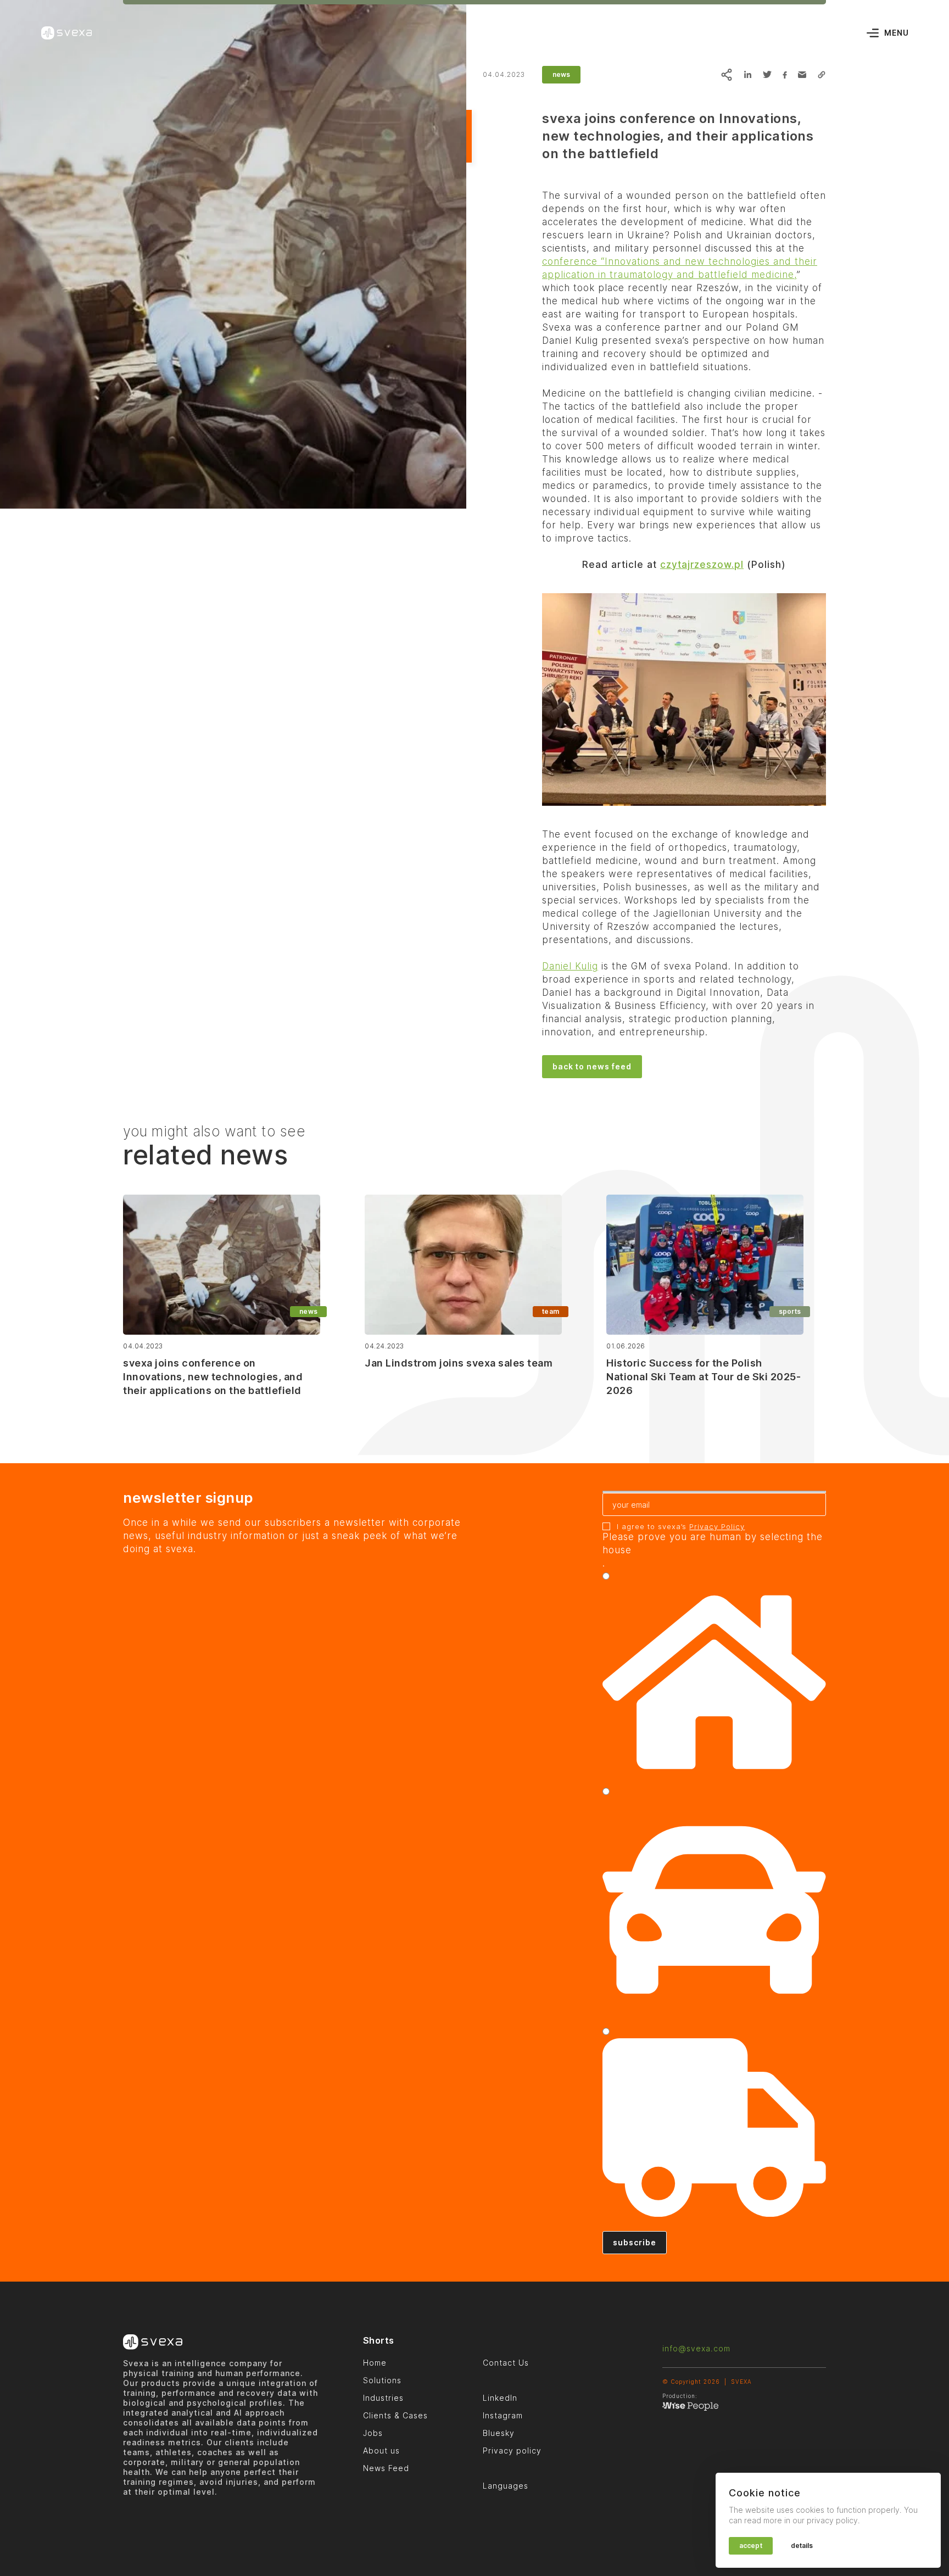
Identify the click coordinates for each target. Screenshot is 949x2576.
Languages (506, 2486)
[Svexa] (66, 33)
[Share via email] (802, 75)
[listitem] (684, 565)
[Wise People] (690, 2408)
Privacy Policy (717, 1526)
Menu (897, 33)
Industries (383, 2398)
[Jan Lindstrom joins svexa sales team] (463, 1265)
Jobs (373, 2433)
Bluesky (499, 2433)
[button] (822, 75)
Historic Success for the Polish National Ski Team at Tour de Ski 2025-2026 (704, 1377)
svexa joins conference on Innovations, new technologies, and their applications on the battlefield (213, 1377)
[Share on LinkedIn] (747, 75)
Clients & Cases (395, 2415)
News (561, 74)
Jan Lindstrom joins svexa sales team (459, 1363)
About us (381, 2450)
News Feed (386, 2468)
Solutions (382, 2380)
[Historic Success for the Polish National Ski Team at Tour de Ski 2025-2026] (705, 1265)
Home (375, 2363)
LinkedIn (500, 2398)
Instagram (503, 2415)
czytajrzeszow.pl (702, 565)
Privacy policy (512, 2450)
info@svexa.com (696, 2348)
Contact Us (506, 2363)
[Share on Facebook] (785, 75)
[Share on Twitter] (767, 75)
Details (802, 2546)
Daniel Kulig (570, 966)
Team (550, 1311)
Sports (790, 1311)
